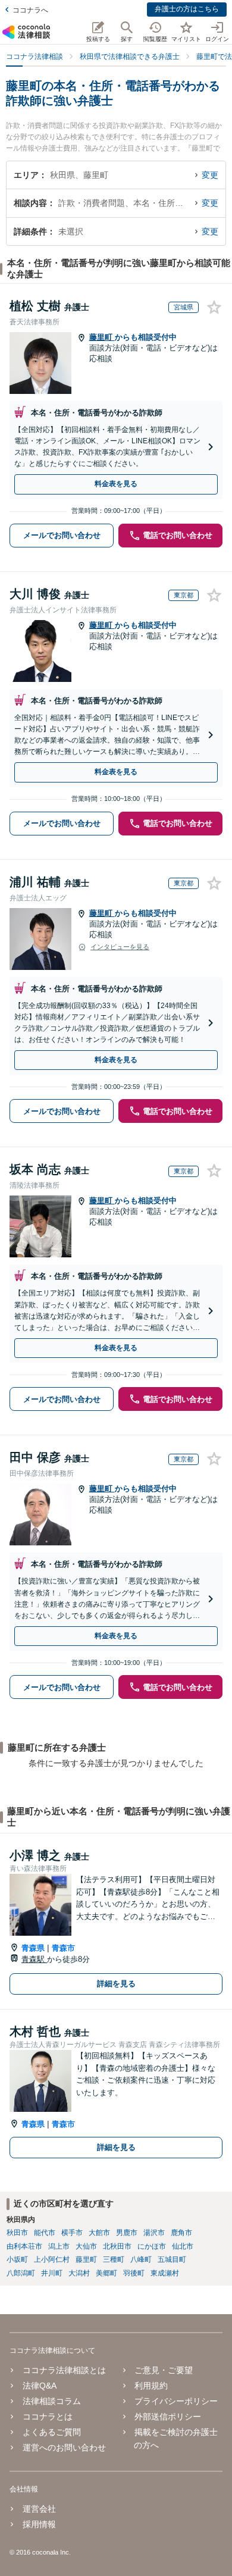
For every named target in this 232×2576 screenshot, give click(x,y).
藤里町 (102, 337)
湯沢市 (154, 2233)
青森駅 (34, 1959)
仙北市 (183, 2246)
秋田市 (17, 2233)
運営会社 (39, 2509)
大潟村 (79, 2273)
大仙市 (86, 2246)
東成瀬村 (165, 2273)
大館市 (99, 2233)
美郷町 (106, 2273)
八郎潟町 (21, 2273)
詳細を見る (116, 1984)
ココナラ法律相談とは (64, 2370)
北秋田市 (117, 2246)
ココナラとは (48, 2417)
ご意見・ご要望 (164, 2370)
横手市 (72, 2233)
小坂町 (17, 2259)
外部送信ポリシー (168, 2417)
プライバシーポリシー (176, 2401)
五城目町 (172, 2259)
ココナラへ (30, 10)
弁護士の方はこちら (187, 9)
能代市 (45, 2233)
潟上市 (59, 2246)
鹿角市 (181, 2233)
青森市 (63, 1948)
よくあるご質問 (52, 2432)
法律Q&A (40, 2386)
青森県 (33, 1948)
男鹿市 (127, 2233)
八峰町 (141, 2259)
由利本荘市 (24, 2246)
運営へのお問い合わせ (64, 2447)
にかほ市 (152, 2246)
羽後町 (134, 2273)
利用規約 (151, 2386)
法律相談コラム (52, 2401)
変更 (210, 175)
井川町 (52, 2273)
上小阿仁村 (52, 2259)
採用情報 (39, 2524)
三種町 (114, 2259)
